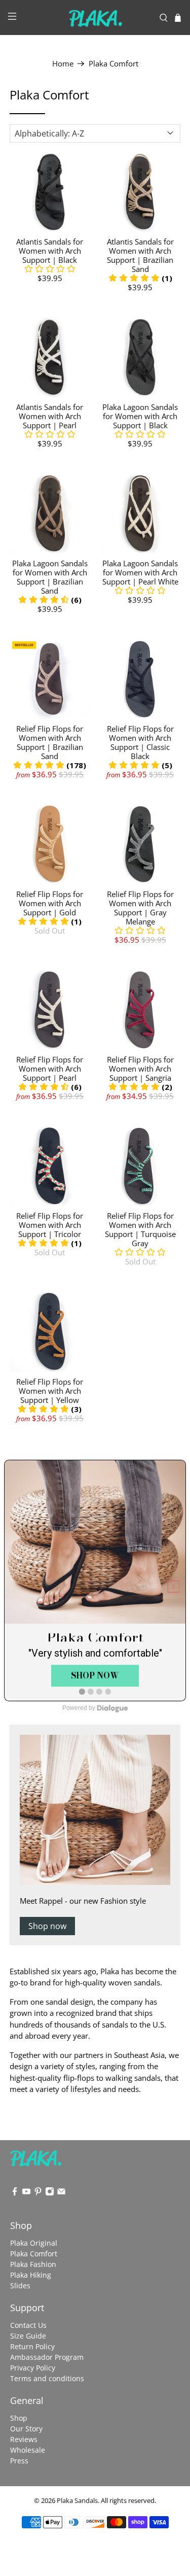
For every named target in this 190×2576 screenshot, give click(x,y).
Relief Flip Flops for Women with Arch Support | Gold (50, 903)
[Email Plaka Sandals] (61, 2193)
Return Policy (32, 2346)
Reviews (24, 2439)
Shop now (47, 1926)
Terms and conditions (47, 2378)
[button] (50, 269)
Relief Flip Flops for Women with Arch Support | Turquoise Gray (140, 1229)
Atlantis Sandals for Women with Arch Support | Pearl (50, 416)
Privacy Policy (33, 2368)
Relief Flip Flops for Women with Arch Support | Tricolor (50, 1225)
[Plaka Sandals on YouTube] (26, 2193)
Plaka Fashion (33, 2264)
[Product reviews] (140, 434)
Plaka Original (34, 2243)
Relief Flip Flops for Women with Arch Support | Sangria (140, 1069)
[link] (95, 1581)
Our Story (26, 2429)
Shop (19, 2418)
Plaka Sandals (77, 2501)
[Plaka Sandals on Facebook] (15, 2193)
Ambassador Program (47, 2357)
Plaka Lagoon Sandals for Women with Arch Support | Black (140, 416)
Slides (20, 2286)
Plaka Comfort (113, 64)
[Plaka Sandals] (95, 18)
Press (19, 2461)
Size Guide (28, 2336)
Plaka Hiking (31, 2275)
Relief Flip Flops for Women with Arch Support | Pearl (50, 1069)
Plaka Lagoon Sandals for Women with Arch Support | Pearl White (140, 572)
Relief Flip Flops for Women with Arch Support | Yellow (50, 1391)
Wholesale (28, 2450)
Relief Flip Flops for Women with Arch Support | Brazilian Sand (50, 742)
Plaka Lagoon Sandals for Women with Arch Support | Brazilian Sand (50, 577)
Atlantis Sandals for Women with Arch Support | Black (50, 251)
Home (63, 64)
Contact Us (28, 2325)
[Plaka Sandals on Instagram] (50, 2193)
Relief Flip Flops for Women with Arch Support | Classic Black (140, 742)
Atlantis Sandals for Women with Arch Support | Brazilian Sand (140, 255)
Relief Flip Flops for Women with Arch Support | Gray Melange (140, 908)
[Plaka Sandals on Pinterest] (38, 2193)
